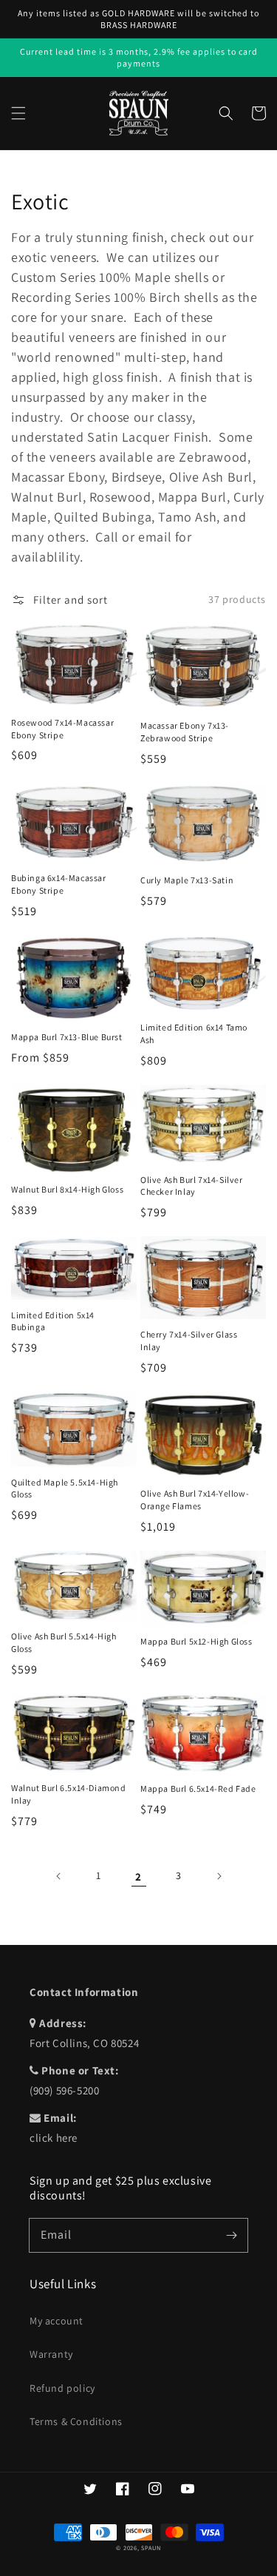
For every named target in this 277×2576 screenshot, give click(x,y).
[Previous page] (59, 1876)
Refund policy (62, 2388)
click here (54, 2138)
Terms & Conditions (76, 2421)
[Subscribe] (231, 2235)
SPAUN (151, 2548)
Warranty (51, 2354)
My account (57, 2321)
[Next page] (219, 1876)
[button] (18, 113)
